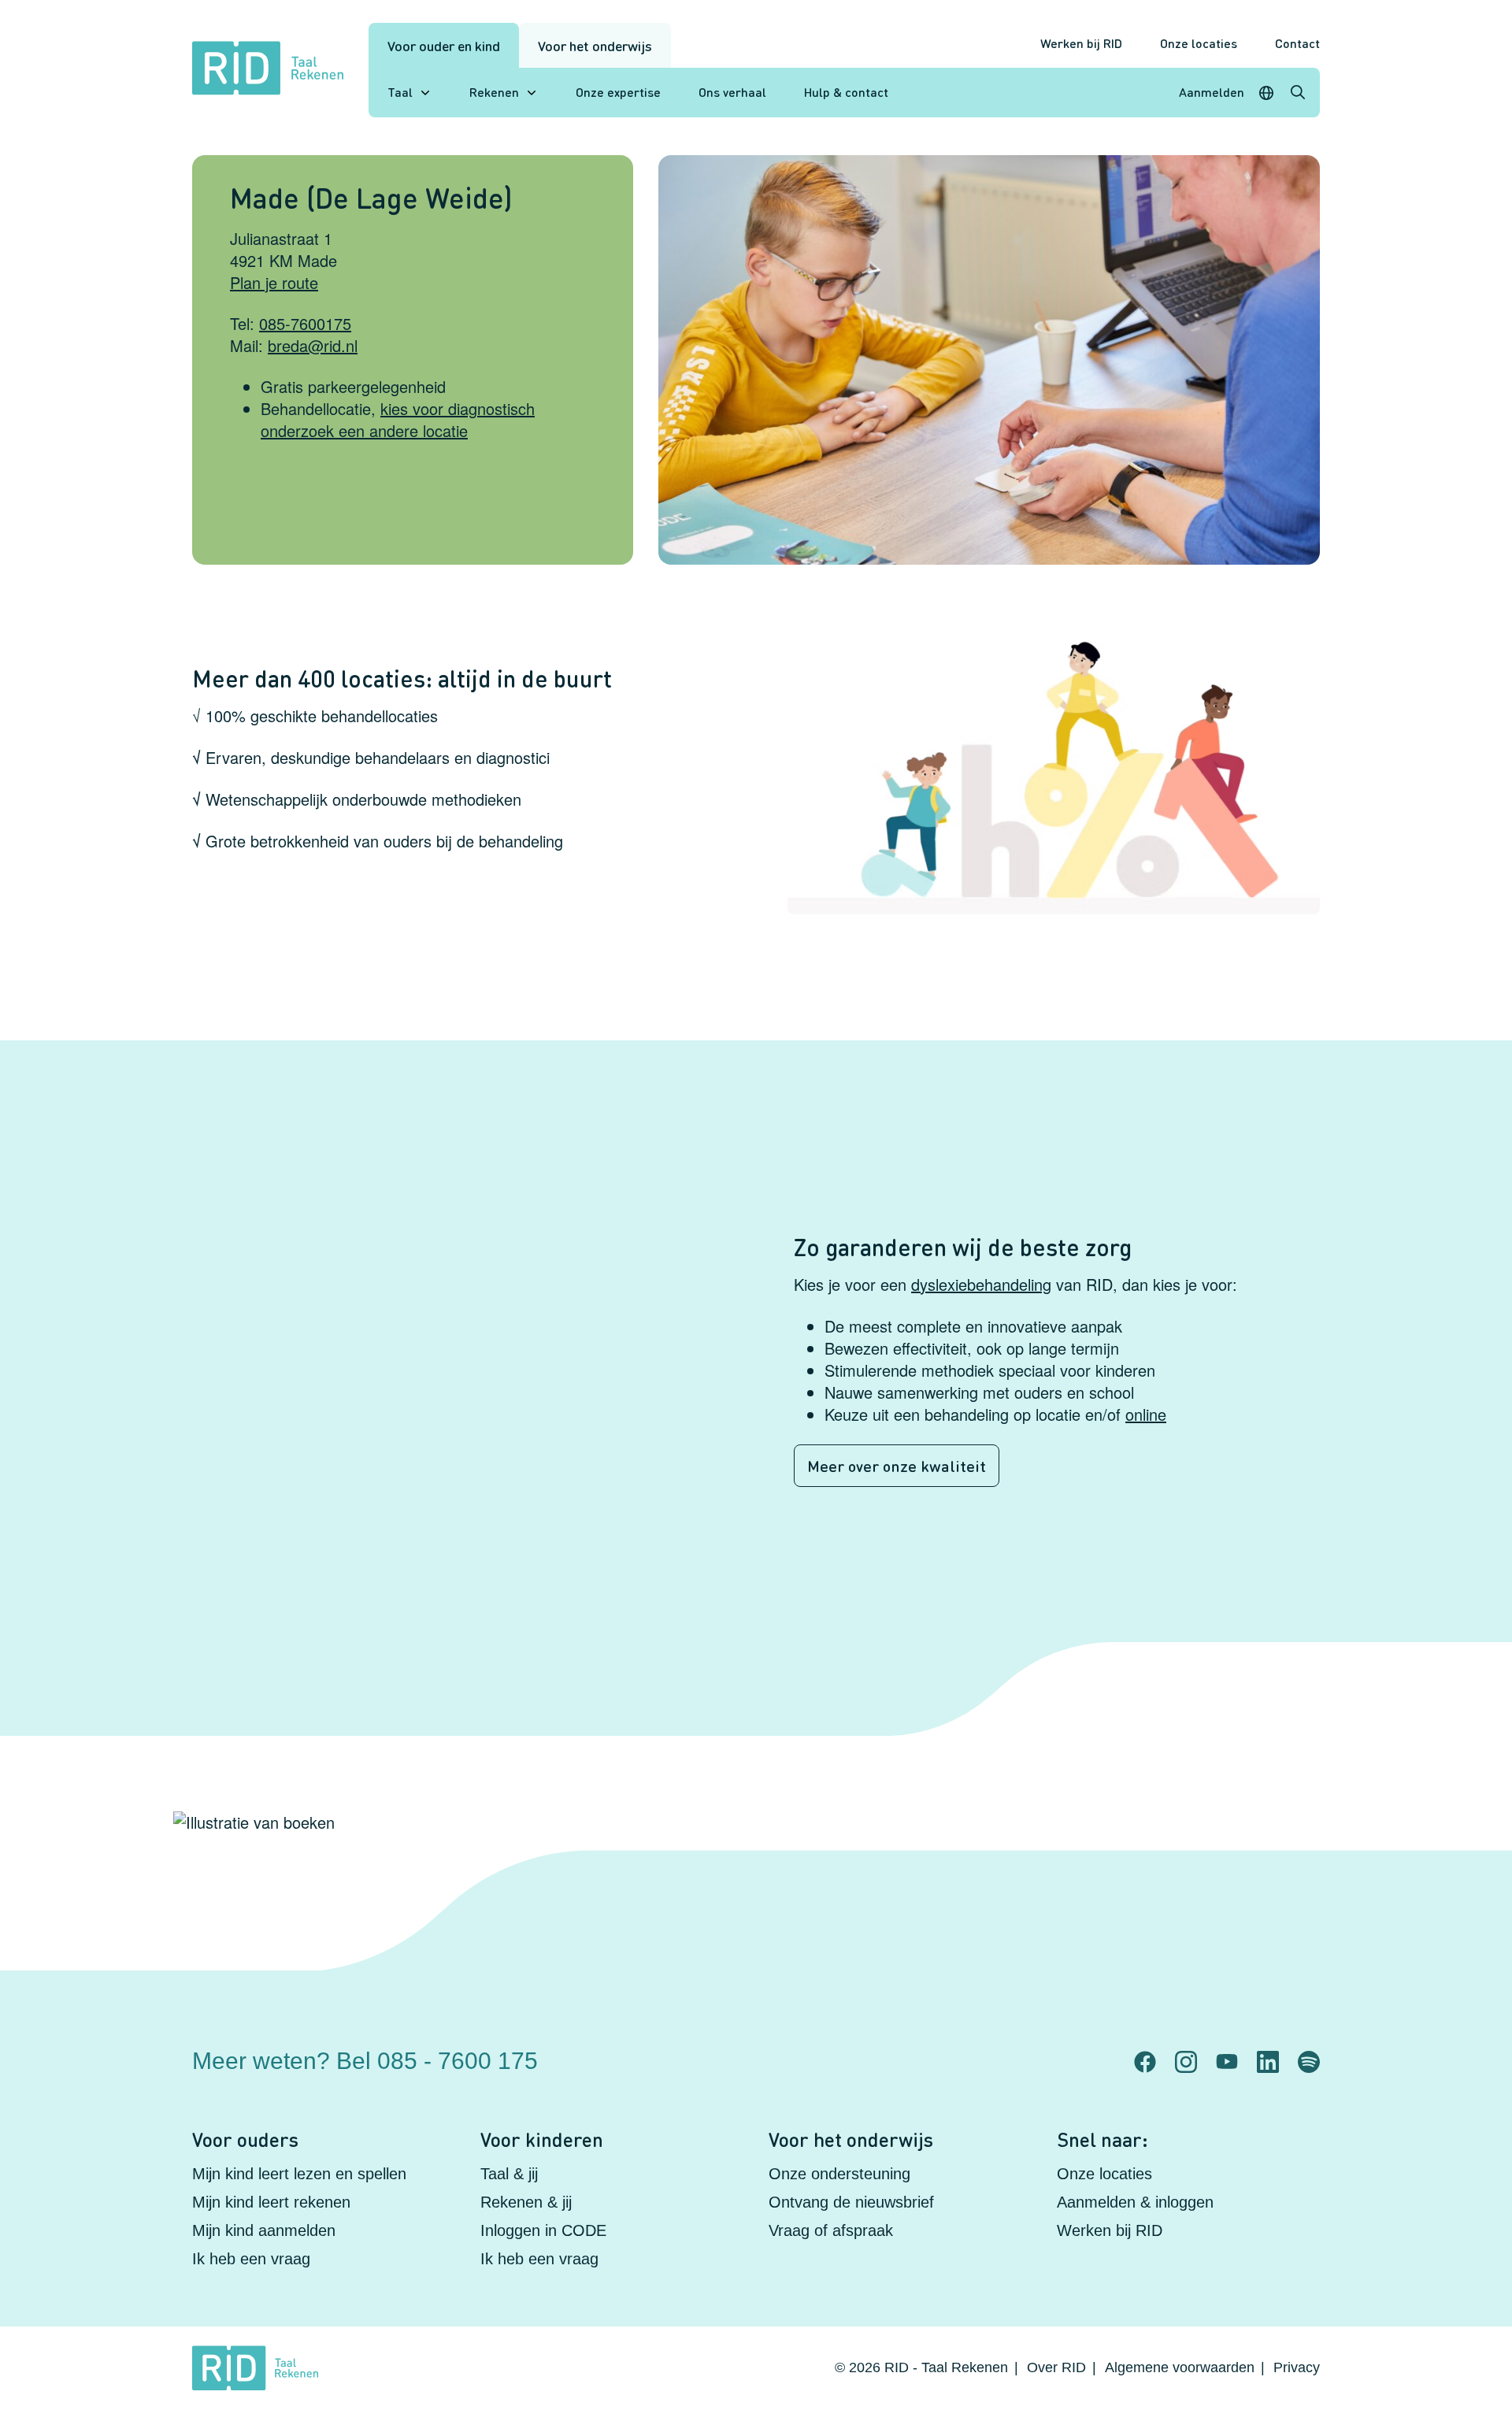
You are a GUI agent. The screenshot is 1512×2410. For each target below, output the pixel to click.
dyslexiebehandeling (981, 1284)
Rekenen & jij (526, 2202)
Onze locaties (1199, 43)
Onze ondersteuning (839, 2174)
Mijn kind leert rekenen (271, 2202)
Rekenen (494, 92)
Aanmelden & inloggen (1135, 2202)
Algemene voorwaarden (1180, 2367)
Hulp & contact (846, 92)
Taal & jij (509, 2174)
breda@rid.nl (313, 345)
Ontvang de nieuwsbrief (851, 2202)
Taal (400, 92)
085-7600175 (305, 323)
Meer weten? (365, 2061)
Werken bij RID (1081, 43)
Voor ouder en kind (444, 45)
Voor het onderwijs (595, 45)
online (1146, 1414)
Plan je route (274, 282)
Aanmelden (1212, 92)
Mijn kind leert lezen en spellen (299, 2174)
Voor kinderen (542, 2139)
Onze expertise (618, 92)
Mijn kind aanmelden (264, 2230)
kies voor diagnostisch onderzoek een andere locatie (398, 419)
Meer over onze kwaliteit (897, 1466)
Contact (1297, 43)
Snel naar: (1102, 2139)
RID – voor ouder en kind (1019, 2048)
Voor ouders (245, 2139)
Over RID (1056, 2367)
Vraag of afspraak (831, 2230)
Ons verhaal (732, 92)
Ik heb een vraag (251, 2259)
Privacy (1297, 2367)
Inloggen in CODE (543, 2230)
